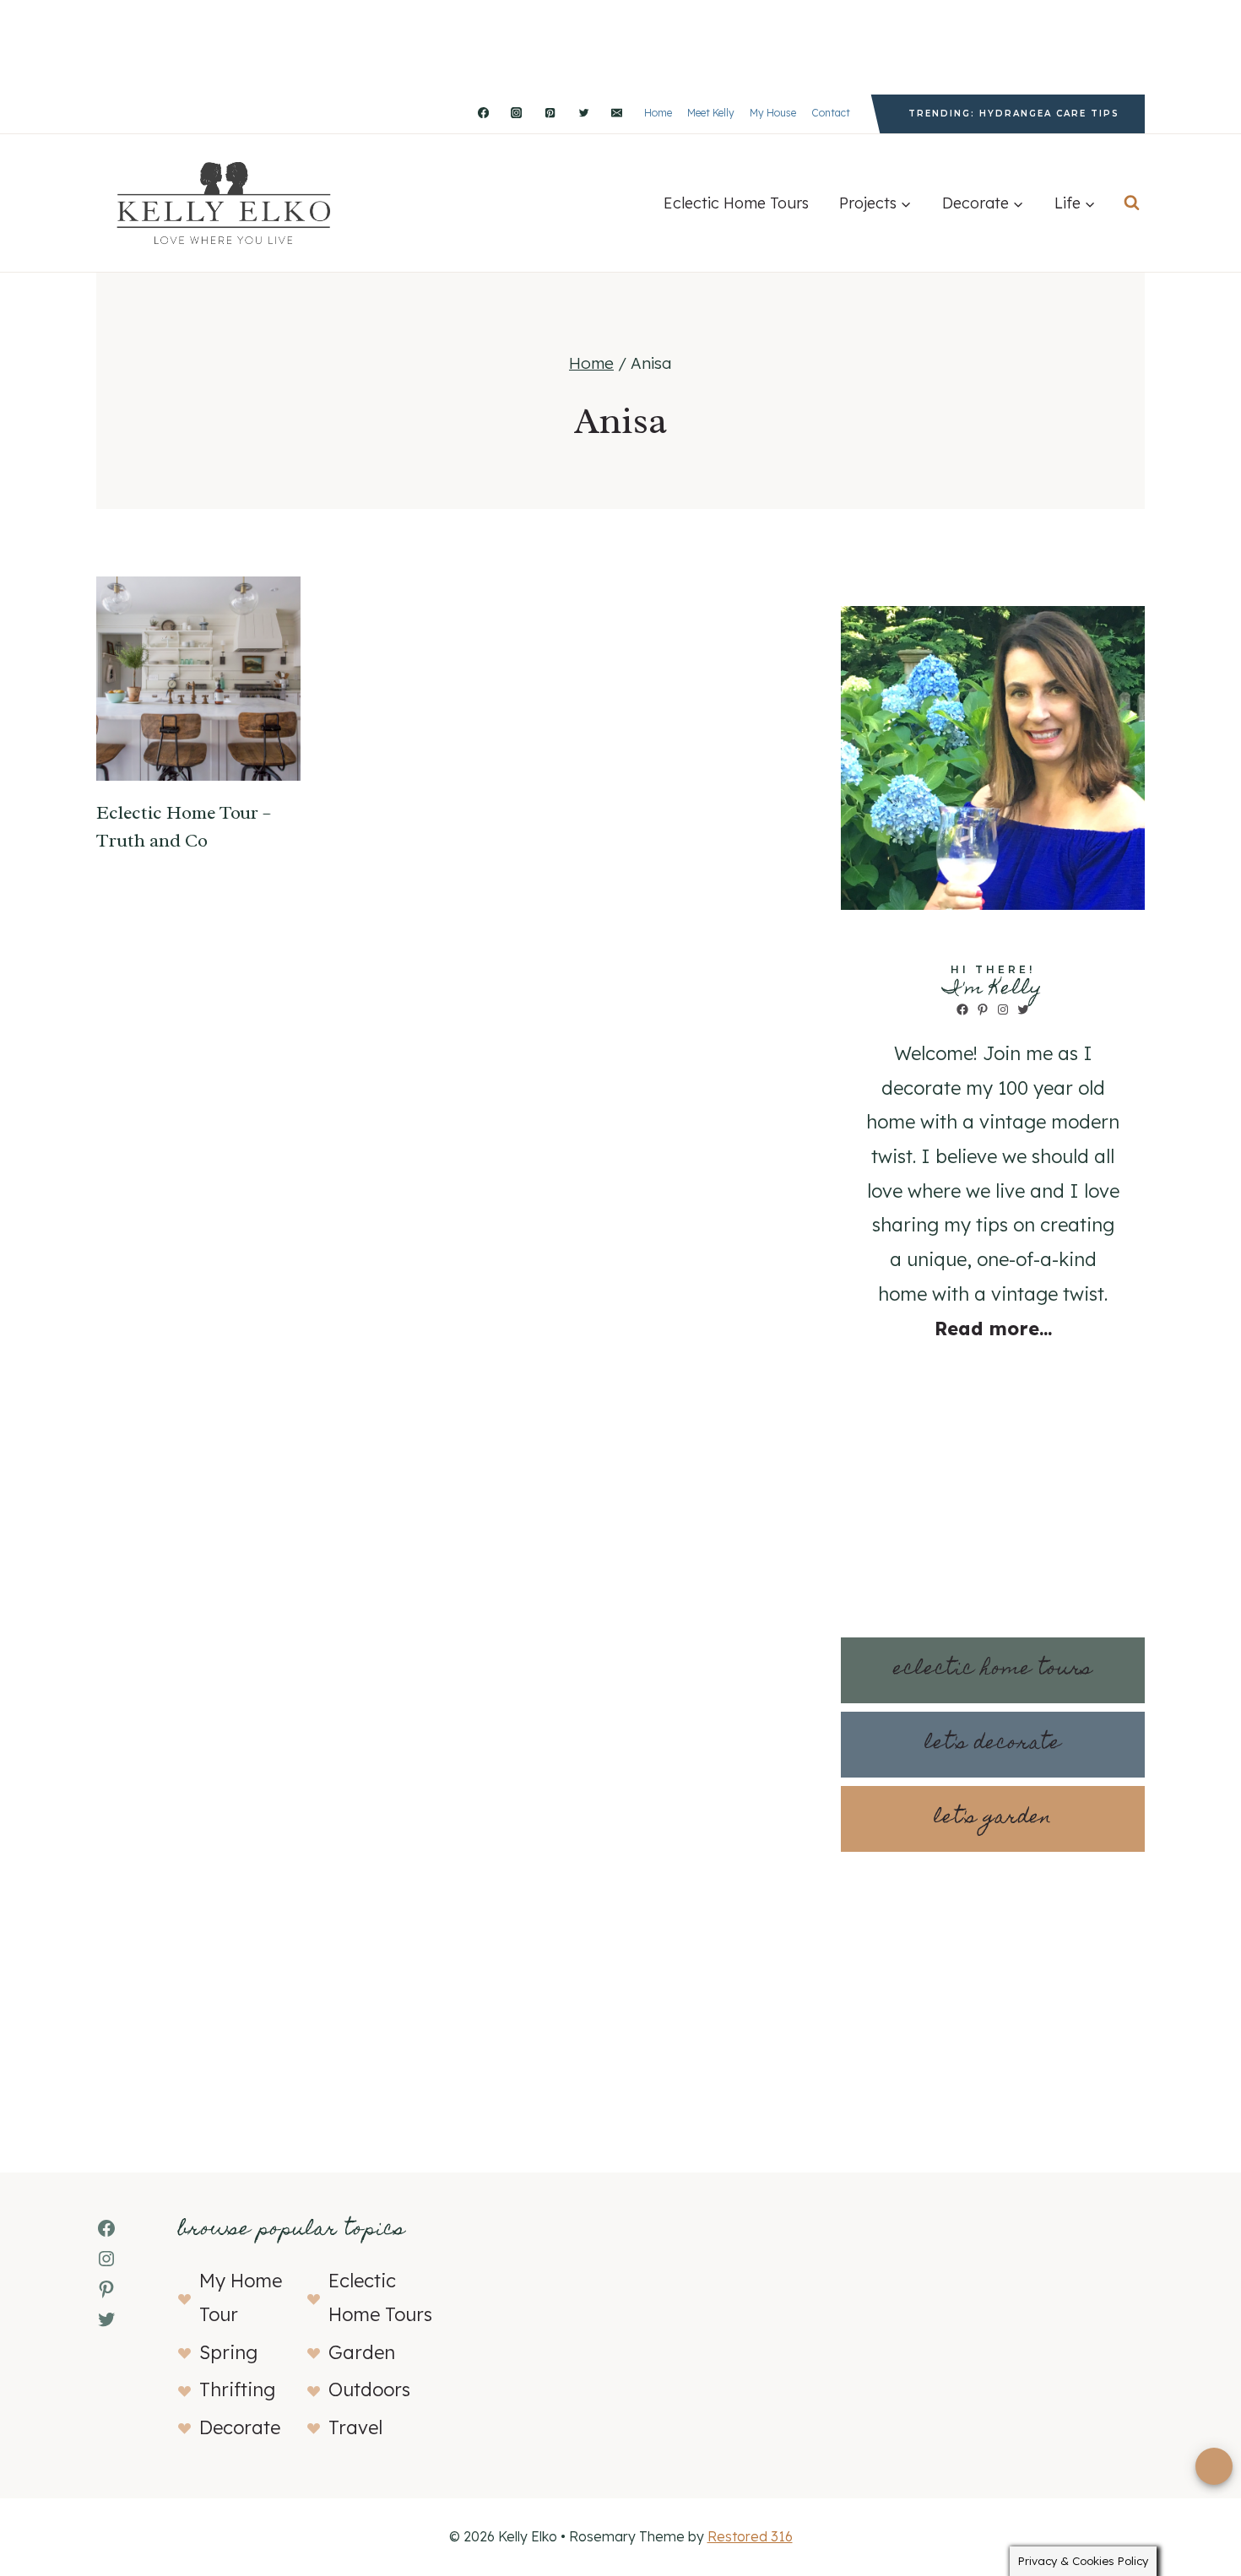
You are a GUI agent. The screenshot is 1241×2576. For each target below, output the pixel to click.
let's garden (993, 1818)
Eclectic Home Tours (736, 203)
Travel (355, 2427)
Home (658, 113)
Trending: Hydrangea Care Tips (1014, 114)
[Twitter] (583, 113)
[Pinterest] (550, 113)
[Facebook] (483, 113)
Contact (831, 113)
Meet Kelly (711, 113)
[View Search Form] (1132, 203)
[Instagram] (517, 113)
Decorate (240, 2427)
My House (773, 113)
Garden (362, 2352)
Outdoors (369, 2389)
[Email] (617, 113)
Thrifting (237, 2389)
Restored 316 (750, 2536)
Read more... (993, 1329)
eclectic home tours (993, 1670)
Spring (228, 2352)
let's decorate (993, 1744)
